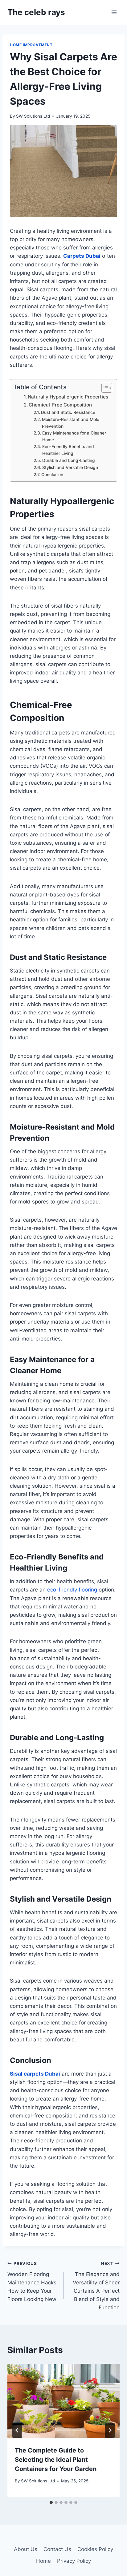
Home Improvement (31, 45)
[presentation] (63, 2401)
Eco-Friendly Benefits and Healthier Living (68, 450)
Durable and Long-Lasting (69, 460)
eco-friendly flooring (72, 1590)
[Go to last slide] (17, 2430)
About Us (26, 2549)
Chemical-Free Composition (60, 405)
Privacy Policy (74, 2561)
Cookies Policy (95, 2549)
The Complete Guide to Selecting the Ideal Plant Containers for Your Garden (56, 2460)
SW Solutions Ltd (33, 116)
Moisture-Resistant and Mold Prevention (71, 423)
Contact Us (57, 2549)
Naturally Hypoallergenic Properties (68, 397)
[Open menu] (114, 12)
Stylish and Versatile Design (70, 467)
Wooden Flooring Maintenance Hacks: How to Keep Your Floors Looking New (33, 2282)
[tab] (51, 2502)
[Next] (110, 2430)
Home (43, 2561)
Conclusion (52, 475)
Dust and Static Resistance (68, 412)
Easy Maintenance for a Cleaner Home (74, 436)
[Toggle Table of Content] (104, 388)
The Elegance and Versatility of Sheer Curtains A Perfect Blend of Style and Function (96, 2286)
